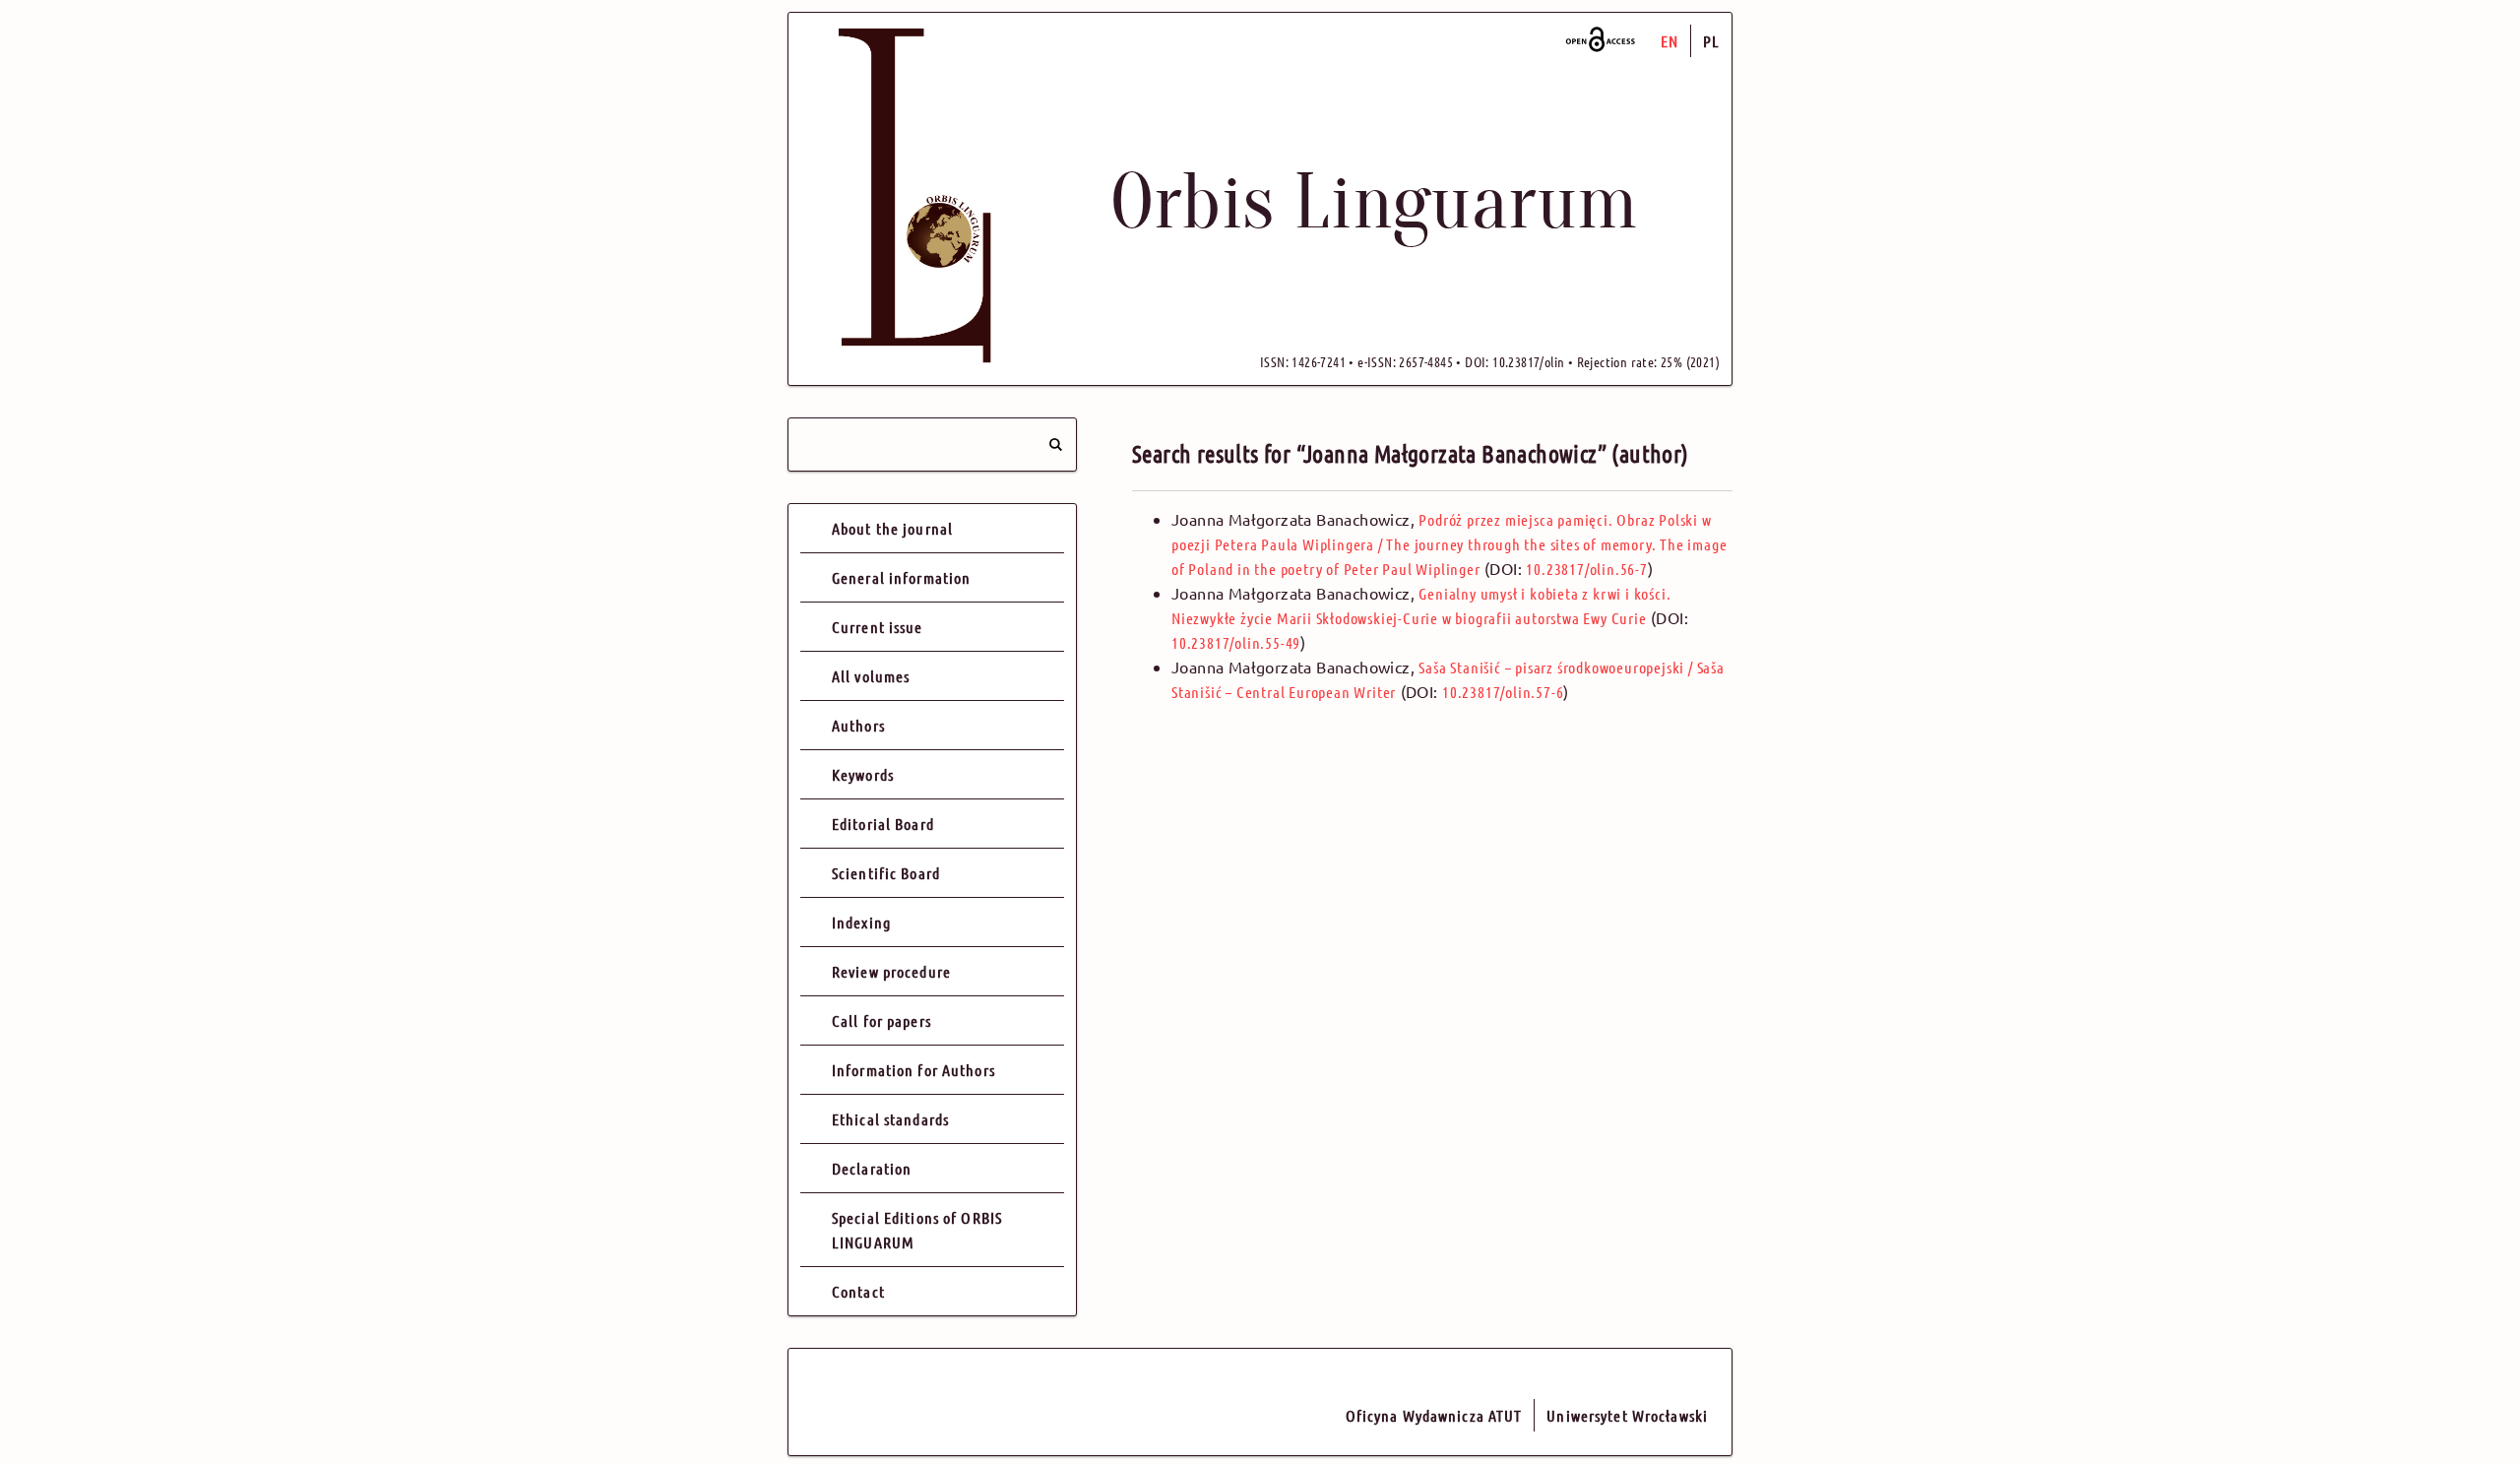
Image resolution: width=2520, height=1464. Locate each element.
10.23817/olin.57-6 (1503, 692)
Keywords (863, 774)
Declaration (872, 1168)
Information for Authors (913, 1070)
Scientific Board (886, 873)
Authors (858, 725)
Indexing (861, 922)
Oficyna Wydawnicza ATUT (1434, 1415)
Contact (858, 1291)
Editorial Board (883, 824)
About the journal (892, 528)
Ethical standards (890, 1119)
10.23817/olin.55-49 (1236, 642)
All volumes (871, 676)
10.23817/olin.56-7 (1586, 569)
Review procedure (891, 971)
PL (1711, 41)
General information (901, 577)
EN (1669, 41)
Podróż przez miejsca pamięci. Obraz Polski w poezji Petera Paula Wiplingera (1449, 544)
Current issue (878, 627)
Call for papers (882, 1020)
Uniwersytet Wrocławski (1627, 1415)
